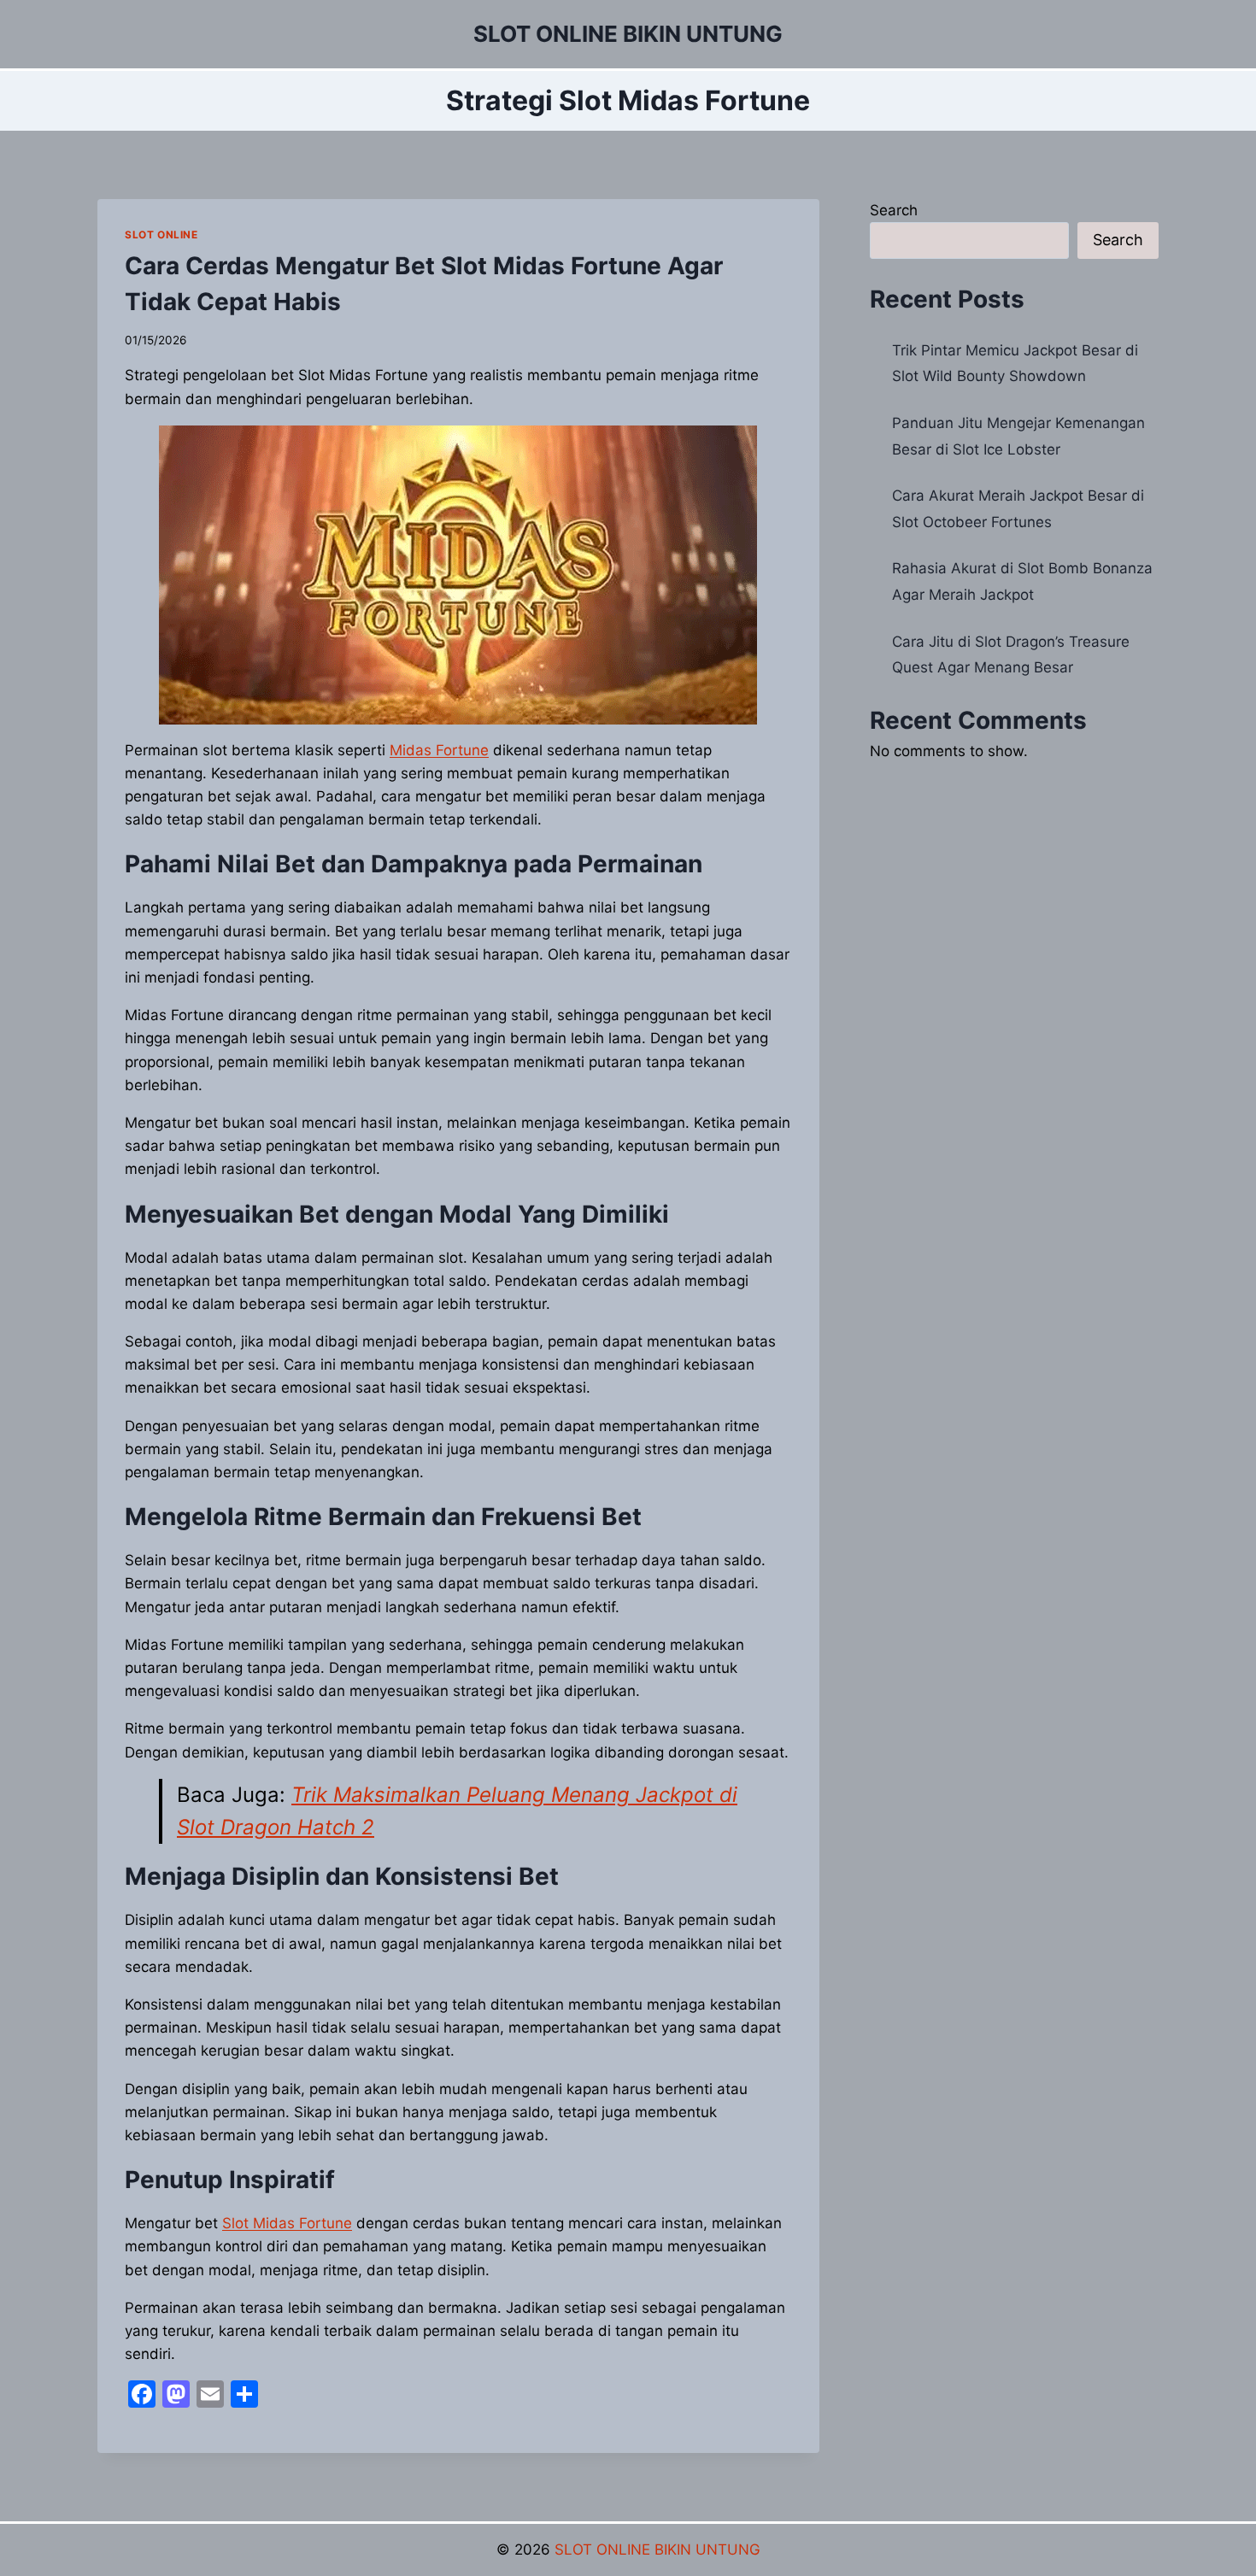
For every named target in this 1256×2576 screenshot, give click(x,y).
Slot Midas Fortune (287, 2223)
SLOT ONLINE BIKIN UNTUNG (657, 2550)
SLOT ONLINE (161, 235)
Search (894, 210)
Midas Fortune (439, 750)
